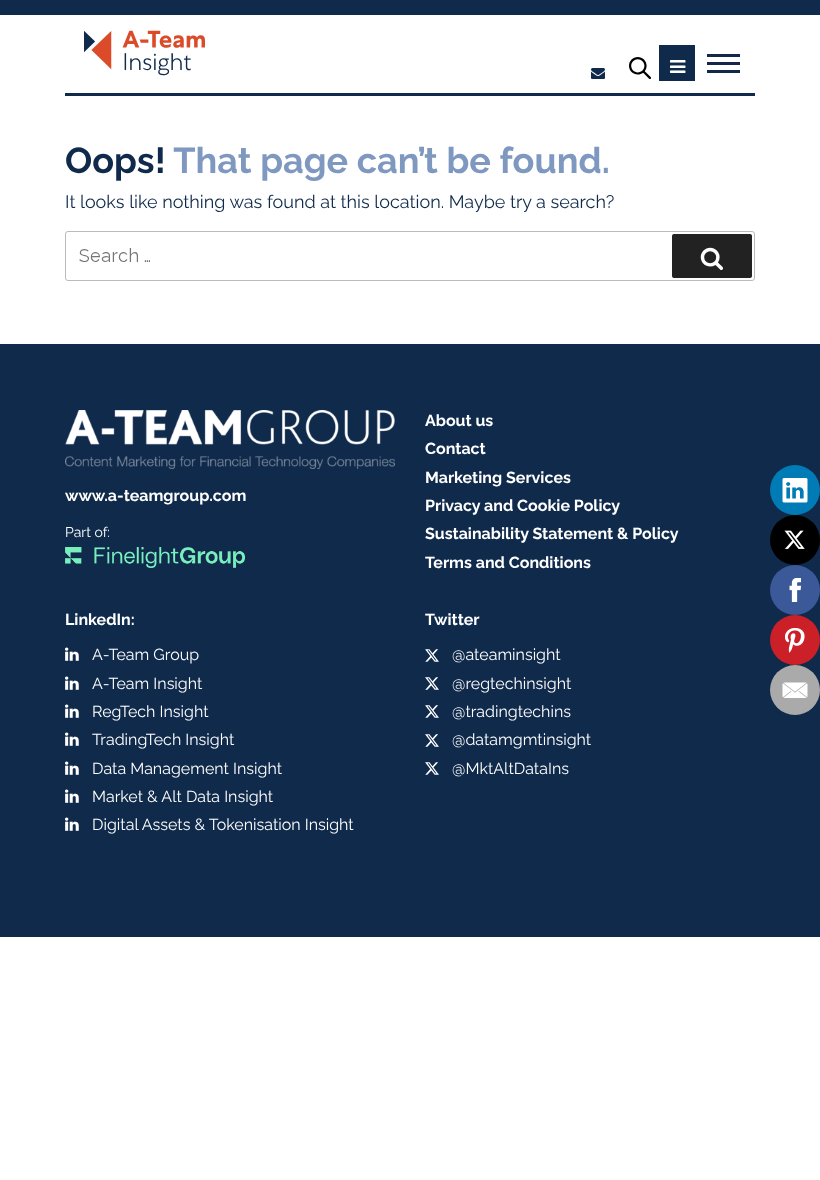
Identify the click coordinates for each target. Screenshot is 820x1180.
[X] (795, 540)
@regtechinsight (511, 683)
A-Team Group (145, 654)
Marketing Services (498, 477)
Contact (455, 448)
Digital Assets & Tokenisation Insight (223, 824)
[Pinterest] (795, 640)
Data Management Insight (187, 768)
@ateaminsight (506, 654)
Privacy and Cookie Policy (522, 505)
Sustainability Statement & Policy (552, 533)
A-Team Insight (147, 683)
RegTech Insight (150, 711)
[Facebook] (795, 590)
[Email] (795, 690)
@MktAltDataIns (510, 768)
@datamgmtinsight (521, 739)
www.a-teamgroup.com (155, 495)
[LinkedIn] (795, 490)
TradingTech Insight (163, 739)
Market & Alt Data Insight (182, 796)
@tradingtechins (511, 711)
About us (459, 420)
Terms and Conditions (508, 562)
